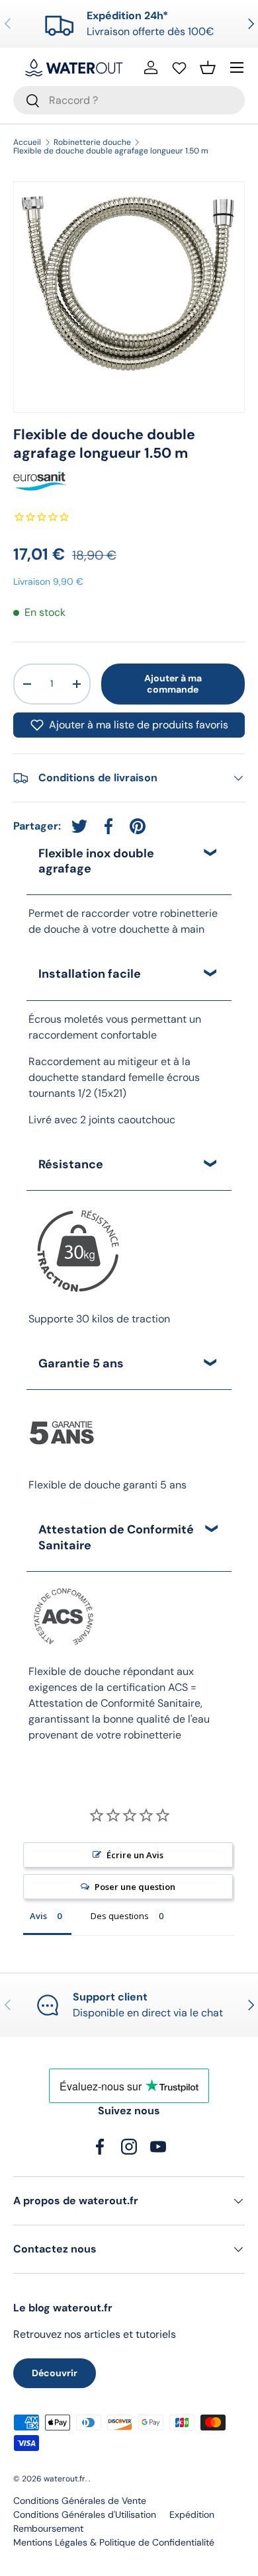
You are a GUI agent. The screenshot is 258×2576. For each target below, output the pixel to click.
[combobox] (129, 100)
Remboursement (48, 2528)
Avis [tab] (38, 1916)
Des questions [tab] (120, 1916)
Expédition (192, 2514)
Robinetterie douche (92, 142)
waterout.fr (64, 2479)
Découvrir (55, 2373)
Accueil (27, 142)
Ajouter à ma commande (173, 684)
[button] (208, 67)
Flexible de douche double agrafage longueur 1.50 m (111, 151)
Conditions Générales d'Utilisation (85, 2514)
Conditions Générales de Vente (80, 2501)
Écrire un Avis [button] (135, 1855)
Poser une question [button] (135, 1887)
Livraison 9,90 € (48, 581)
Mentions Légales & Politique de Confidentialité (114, 2542)
